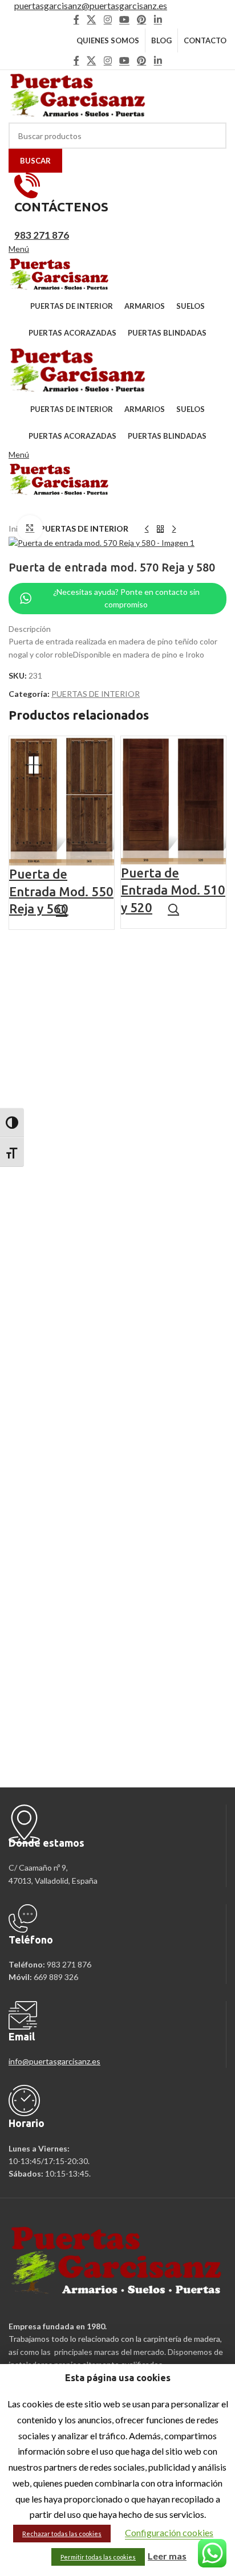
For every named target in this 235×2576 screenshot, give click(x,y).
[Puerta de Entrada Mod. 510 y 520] (173, 799)
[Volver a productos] (160, 529)
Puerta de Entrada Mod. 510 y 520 (173, 890)
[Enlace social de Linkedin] (158, 19)
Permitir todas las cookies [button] (98, 2557)
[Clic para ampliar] (30, 528)
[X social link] (92, 19)
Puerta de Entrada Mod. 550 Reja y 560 (61, 891)
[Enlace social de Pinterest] (142, 19)
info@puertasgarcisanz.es (54, 2061)
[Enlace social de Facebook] (76, 19)
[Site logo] (78, 95)
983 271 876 (42, 235)
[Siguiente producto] (174, 529)
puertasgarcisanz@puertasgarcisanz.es (91, 5)
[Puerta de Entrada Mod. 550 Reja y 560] (62, 800)
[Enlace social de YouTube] (124, 19)
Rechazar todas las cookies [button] (62, 2534)
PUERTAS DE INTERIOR (84, 528)
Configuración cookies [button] (169, 2532)
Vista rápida (62, 910)
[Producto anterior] (147, 529)
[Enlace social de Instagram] (108, 19)
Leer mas (167, 2556)
